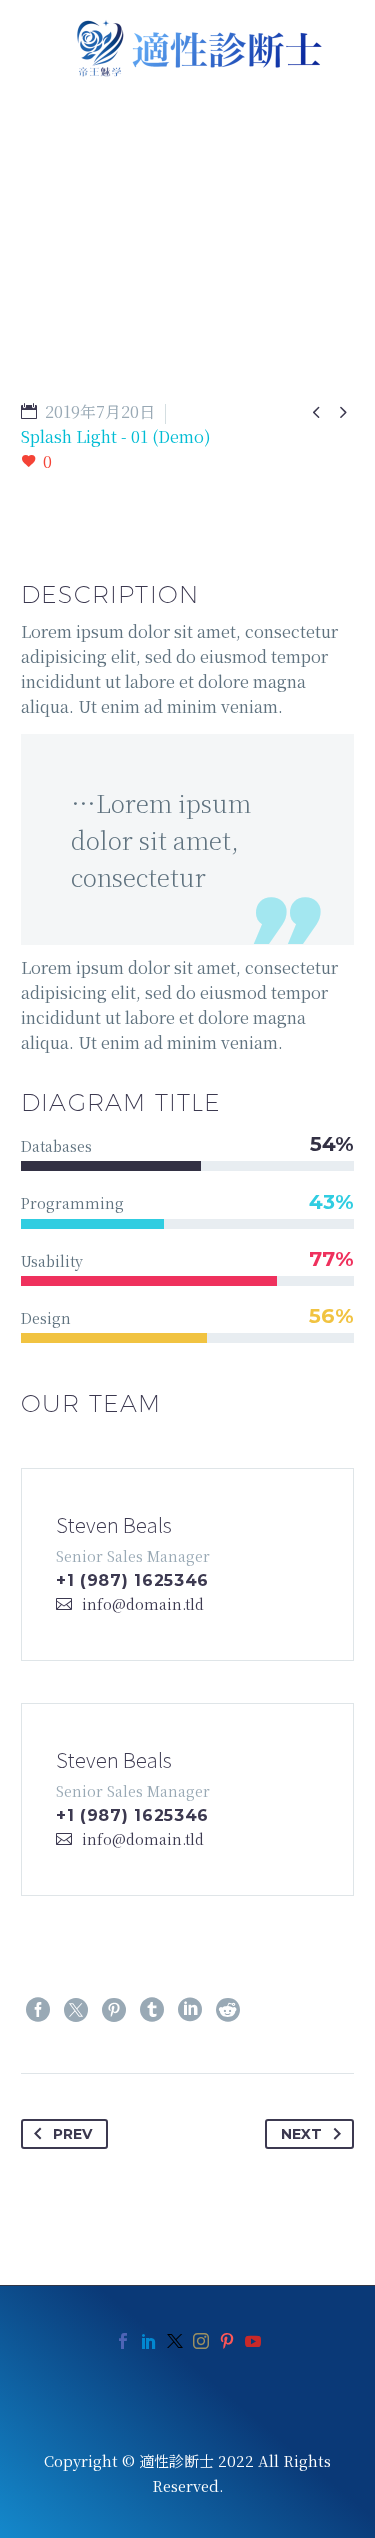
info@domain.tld (143, 1604)
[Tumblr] (152, 2010)
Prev (72, 2134)
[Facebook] (38, 2010)
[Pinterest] (114, 2010)
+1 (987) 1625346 (132, 1580)
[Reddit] (228, 2010)
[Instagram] (201, 2341)
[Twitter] (76, 2010)
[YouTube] (253, 2341)
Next (301, 2134)
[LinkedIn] (190, 2010)
